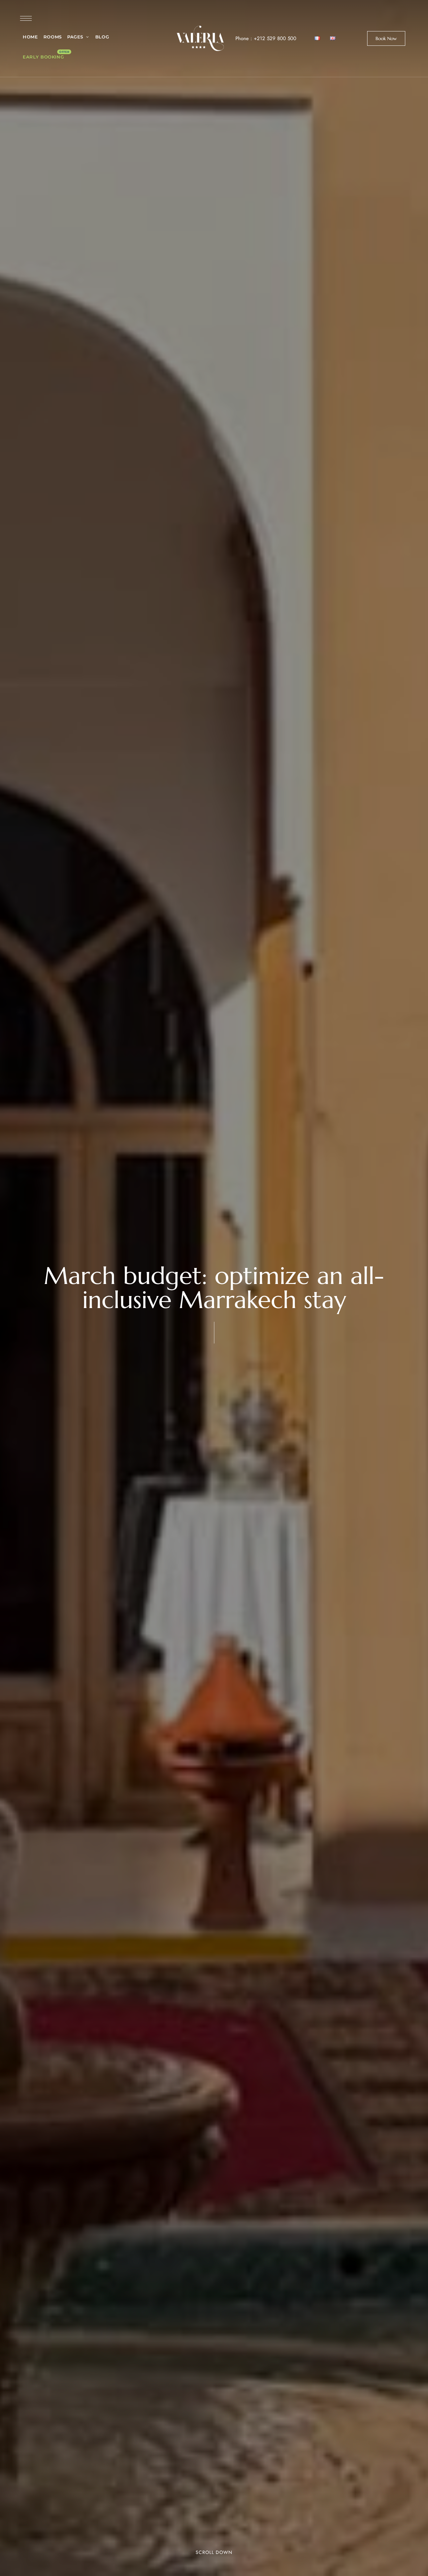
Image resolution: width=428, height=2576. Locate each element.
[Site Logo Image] (200, 38)
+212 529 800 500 (275, 38)
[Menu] (26, 18)
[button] (386, 38)
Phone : (245, 38)
